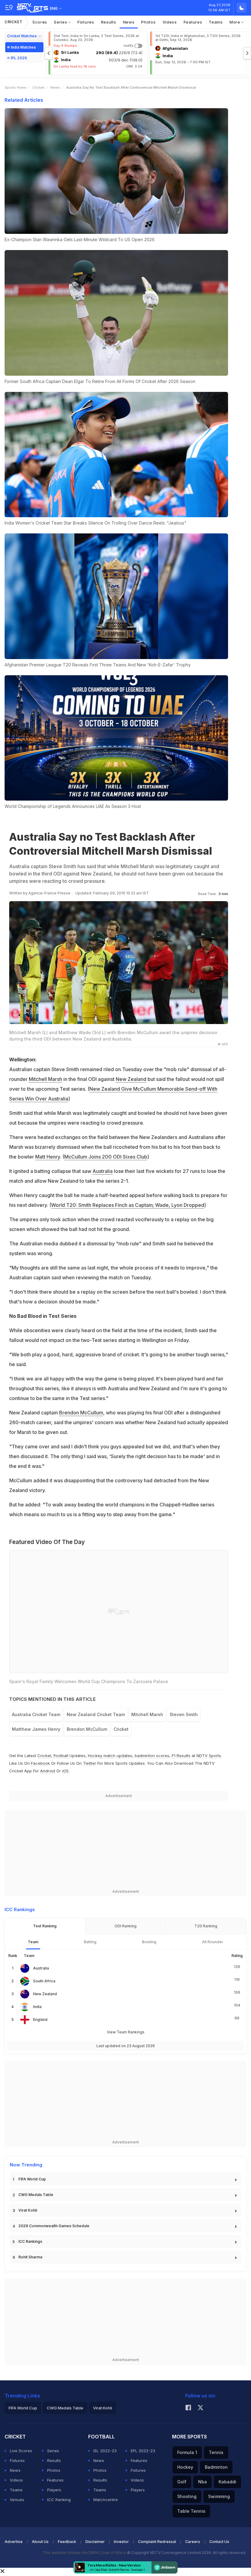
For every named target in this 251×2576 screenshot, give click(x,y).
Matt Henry (48, 1157)
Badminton (216, 2467)
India (37, 2007)
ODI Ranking (125, 1926)
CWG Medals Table (36, 2195)
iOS (65, 1771)
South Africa (44, 1981)
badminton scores (152, 1756)
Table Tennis (191, 2511)
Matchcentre (106, 2500)
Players (54, 2490)
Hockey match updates (110, 1756)
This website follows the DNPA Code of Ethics (85, 2553)
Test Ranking (45, 1926)
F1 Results (182, 1756)
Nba (202, 2482)
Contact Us (219, 2542)
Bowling (149, 1942)
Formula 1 (187, 2452)
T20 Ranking (206, 1926)
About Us (40, 2542)
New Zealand (131, 1079)
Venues (17, 2500)
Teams (216, 22)
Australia (103, 1171)
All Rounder (213, 1942)
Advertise (14, 2542)
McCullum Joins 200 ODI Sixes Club (106, 1157)
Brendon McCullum (81, 1413)
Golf (182, 2482)
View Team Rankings (126, 2032)
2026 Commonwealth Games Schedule (54, 2226)
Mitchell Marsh (45, 1079)
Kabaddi (227, 2482)
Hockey (185, 2467)
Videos (170, 22)
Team (33, 1942)
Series (61, 22)
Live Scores (21, 2451)
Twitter (90, 1763)
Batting (90, 1942)
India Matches (23, 47)
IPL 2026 (19, 58)
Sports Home (15, 87)
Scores (40, 22)
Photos (148, 22)
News (129, 22)
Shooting (187, 2496)
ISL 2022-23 (105, 2451)
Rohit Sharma (30, 2257)
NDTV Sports (209, 1756)
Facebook (40, 1763)
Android (48, 1771)
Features (193, 22)
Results (109, 22)
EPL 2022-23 (143, 2451)
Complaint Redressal (157, 2542)
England (40, 2020)
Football (62, 1756)
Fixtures (86, 22)
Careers (193, 2542)
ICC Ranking (59, 2500)
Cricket (14, 22)
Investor (121, 2542)
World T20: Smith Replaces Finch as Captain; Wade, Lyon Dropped (128, 1205)
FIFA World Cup (32, 2179)
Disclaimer (95, 2542)
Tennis (216, 2452)
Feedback (67, 2542)
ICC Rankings (30, 2241)
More (236, 22)
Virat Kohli (28, 2210)
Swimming (219, 2496)
